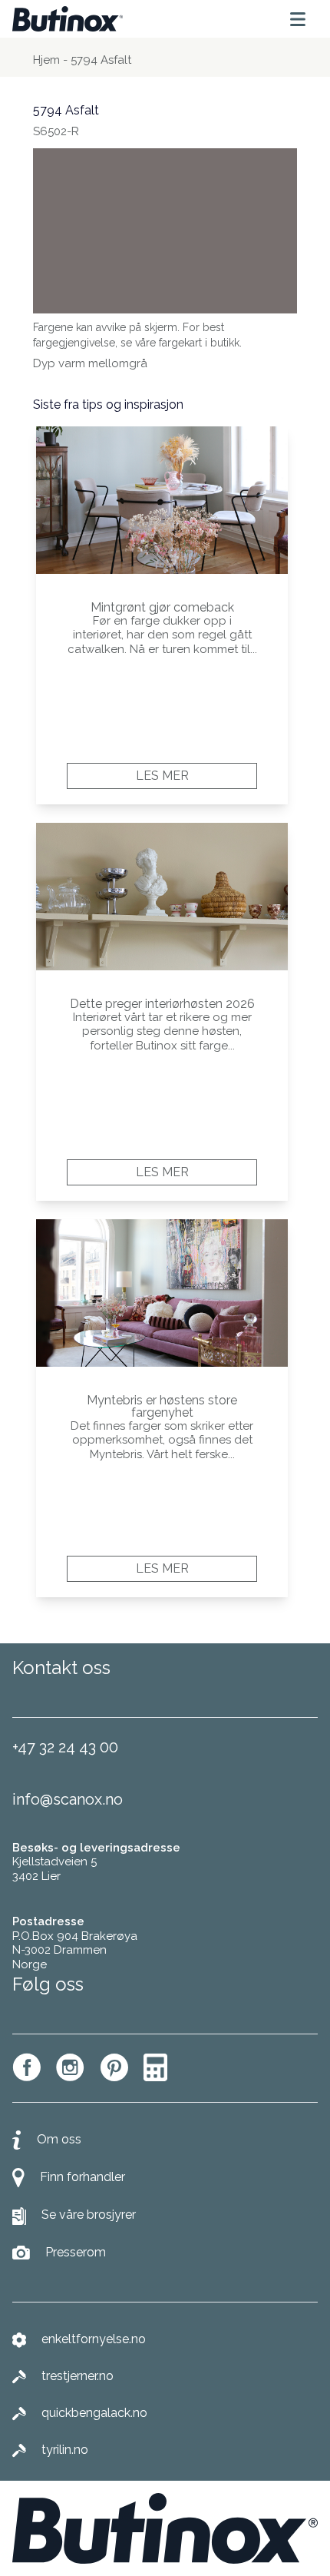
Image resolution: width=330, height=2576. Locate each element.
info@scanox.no (68, 1799)
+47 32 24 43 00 (65, 1747)
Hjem (46, 60)
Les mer (162, 776)
